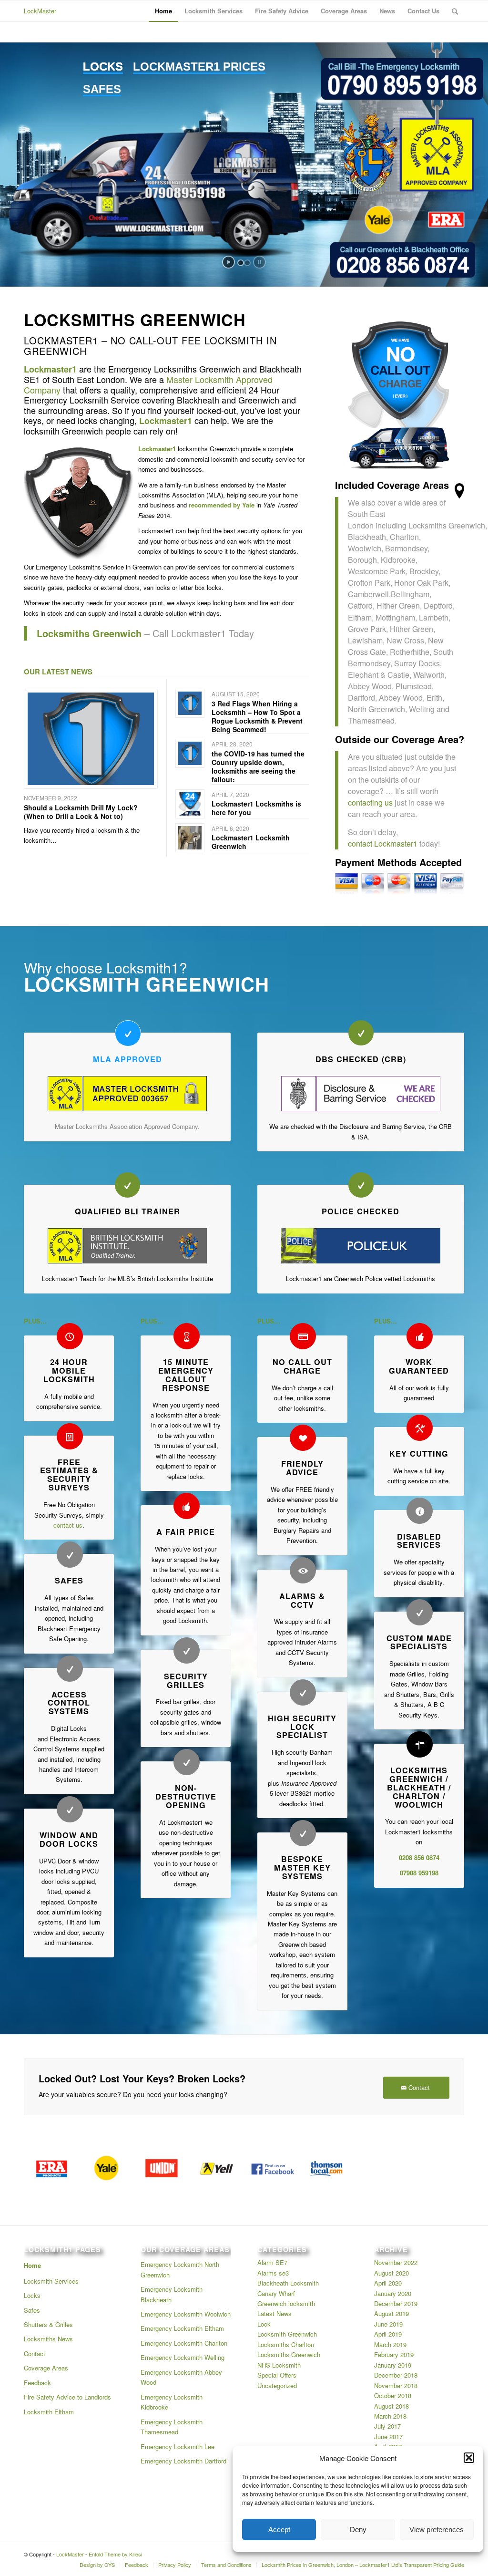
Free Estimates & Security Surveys (69, 1475)
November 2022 (396, 2262)
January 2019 (393, 2365)
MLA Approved (127, 1059)
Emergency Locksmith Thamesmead (172, 2427)
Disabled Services (419, 1541)
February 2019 (394, 2354)
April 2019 (388, 2334)
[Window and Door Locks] (70, 1809)
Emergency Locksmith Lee (178, 2447)
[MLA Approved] (128, 1033)
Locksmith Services (51, 2281)
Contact (35, 2354)
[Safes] (70, 1555)
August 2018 (391, 2406)
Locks (32, 2295)
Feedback (37, 2383)
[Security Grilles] (187, 1650)
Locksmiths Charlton (286, 2344)
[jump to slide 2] (247, 263)
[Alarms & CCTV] (303, 1570)
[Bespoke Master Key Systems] (303, 1833)
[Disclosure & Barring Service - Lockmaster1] (361, 1094)
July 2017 (387, 2426)
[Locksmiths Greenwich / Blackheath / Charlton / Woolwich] (420, 1744)
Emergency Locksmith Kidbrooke (172, 2402)
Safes (69, 1580)
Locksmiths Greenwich (289, 2354)
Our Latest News (58, 672)
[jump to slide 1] (241, 263)
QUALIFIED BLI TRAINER (127, 1211)
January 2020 (393, 2293)
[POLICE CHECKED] (361, 1185)
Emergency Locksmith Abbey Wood (181, 2377)
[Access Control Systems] (70, 1669)
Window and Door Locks (69, 1839)
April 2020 (388, 2283)
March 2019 (390, 2344)
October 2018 (393, 2395)
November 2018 (396, 2385)
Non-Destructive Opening (186, 1796)
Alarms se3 (273, 2273)
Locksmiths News (48, 2339)
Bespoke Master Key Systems (302, 1867)
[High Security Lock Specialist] (303, 1692)
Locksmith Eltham (49, 2412)
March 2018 (390, 2416)
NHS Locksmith (279, 2365)
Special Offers (277, 2375)
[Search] (455, 11)
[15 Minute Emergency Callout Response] (187, 1336)
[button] (469, 2458)
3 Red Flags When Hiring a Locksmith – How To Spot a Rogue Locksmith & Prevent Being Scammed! (257, 717)
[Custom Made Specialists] (420, 1612)
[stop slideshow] (259, 262)
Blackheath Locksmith (288, 2283)
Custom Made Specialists (419, 1642)
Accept (279, 2529)
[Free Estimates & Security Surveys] (70, 1436)
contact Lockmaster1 (383, 843)
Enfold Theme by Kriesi (115, 2554)
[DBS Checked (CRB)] (361, 1033)
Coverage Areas (46, 2368)
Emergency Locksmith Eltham (182, 2328)
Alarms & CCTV (302, 1600)
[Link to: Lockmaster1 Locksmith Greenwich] (190, 838)
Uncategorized (277, 2385)
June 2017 (388, 2436)
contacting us (371, 802)
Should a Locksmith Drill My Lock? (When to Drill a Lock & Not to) (81, 812)
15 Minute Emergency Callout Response (186, 1375)
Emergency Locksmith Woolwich (186, 2314)
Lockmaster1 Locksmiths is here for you (256, 808)
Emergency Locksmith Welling (183, 2357)
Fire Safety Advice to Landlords (67, 2397)
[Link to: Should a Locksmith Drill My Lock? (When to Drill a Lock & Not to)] (91, 739)
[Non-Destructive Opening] (187, 1762)
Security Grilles (186, 1681)
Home (32, 2265)
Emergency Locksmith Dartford (183, 2461)
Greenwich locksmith (286, 2303)
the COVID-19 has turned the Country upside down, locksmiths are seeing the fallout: (258, 767)
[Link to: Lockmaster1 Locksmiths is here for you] (190, 804)
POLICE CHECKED (361, 1211)
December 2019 (396, 2303)
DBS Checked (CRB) (361, 1059)
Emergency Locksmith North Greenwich (180, 2269)
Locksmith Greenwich (287, 2334)
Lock (264, 2324)
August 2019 (391, 2313)
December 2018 (396, 2375)
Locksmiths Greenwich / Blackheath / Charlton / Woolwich (419, 1787)
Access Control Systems (69, 1703)
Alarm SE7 (272, 2262)
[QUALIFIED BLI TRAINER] (127, 1185)
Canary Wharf (276, 2293)
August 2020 (391, 2273)
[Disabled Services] (420, 1511)
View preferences (437, 2529)
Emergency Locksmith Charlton (184, 2343)
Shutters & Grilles (48, 2324)
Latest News (274, 2313)
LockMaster (40, 11)
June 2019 (388, 2324)
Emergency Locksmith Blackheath (172, 2294)
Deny (358, 2529)
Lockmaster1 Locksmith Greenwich (251, 842)
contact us (68, 1525)
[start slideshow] (229, 262)
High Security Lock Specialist (302, 1727)
